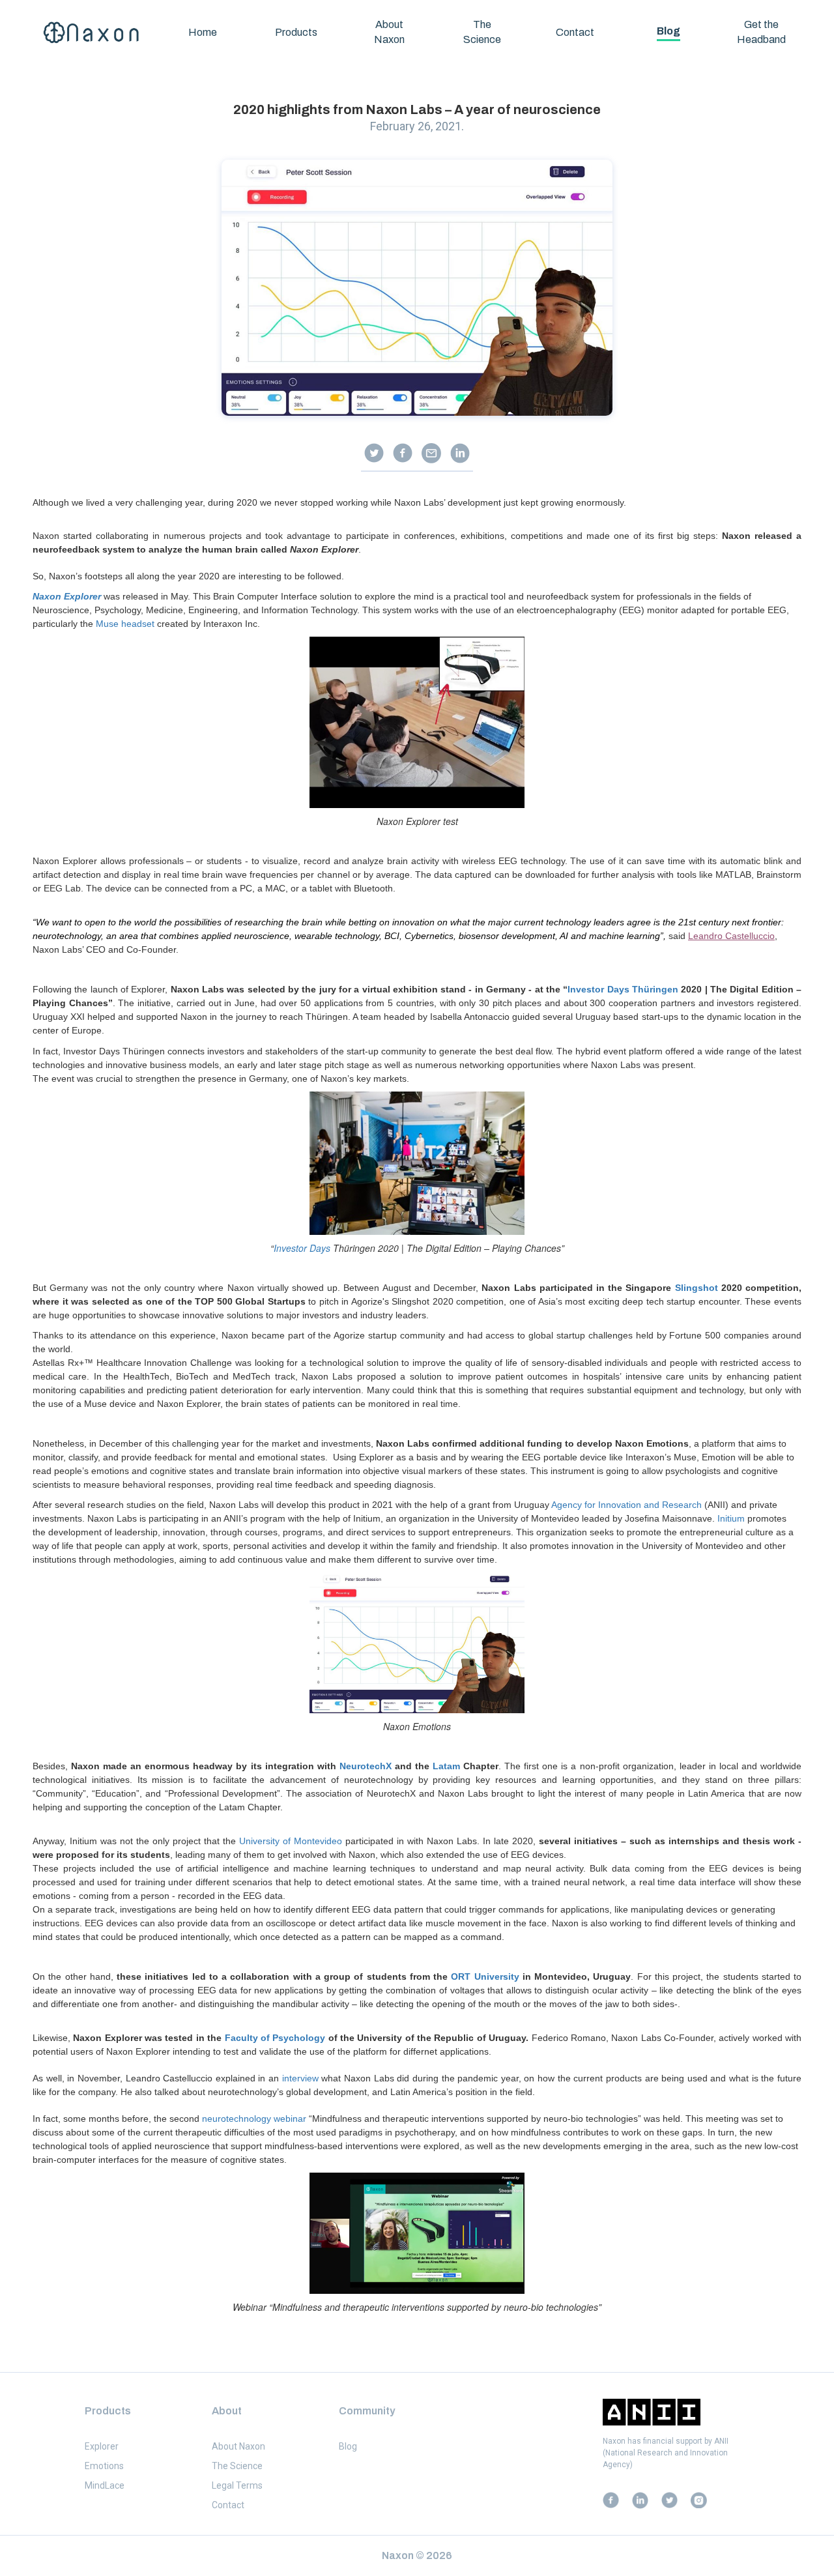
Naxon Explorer (67, 596)
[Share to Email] (431, 453)
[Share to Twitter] (374, 453)
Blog (669, 31)
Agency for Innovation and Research (626, 1505)
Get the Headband (761, 32)
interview (300, 2078)
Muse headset (125, 624)
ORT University (485, 1976)
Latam (446, 1766)
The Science (482, 32)
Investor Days (302, 1248)
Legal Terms (237, 2485)
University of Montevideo (291, 1841)
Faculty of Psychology (275, 2038)
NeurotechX (366, 1766)
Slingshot (698, 1288)
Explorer (102, 2446)
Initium (731, 1518)
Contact (575, 32)
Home (203, 32)
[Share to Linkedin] (460, 453)
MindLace (105, 2485)
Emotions (104, 2465)
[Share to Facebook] (403, 453)
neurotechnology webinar (254, 2119)
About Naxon (389, 32)
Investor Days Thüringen (623, 989)
